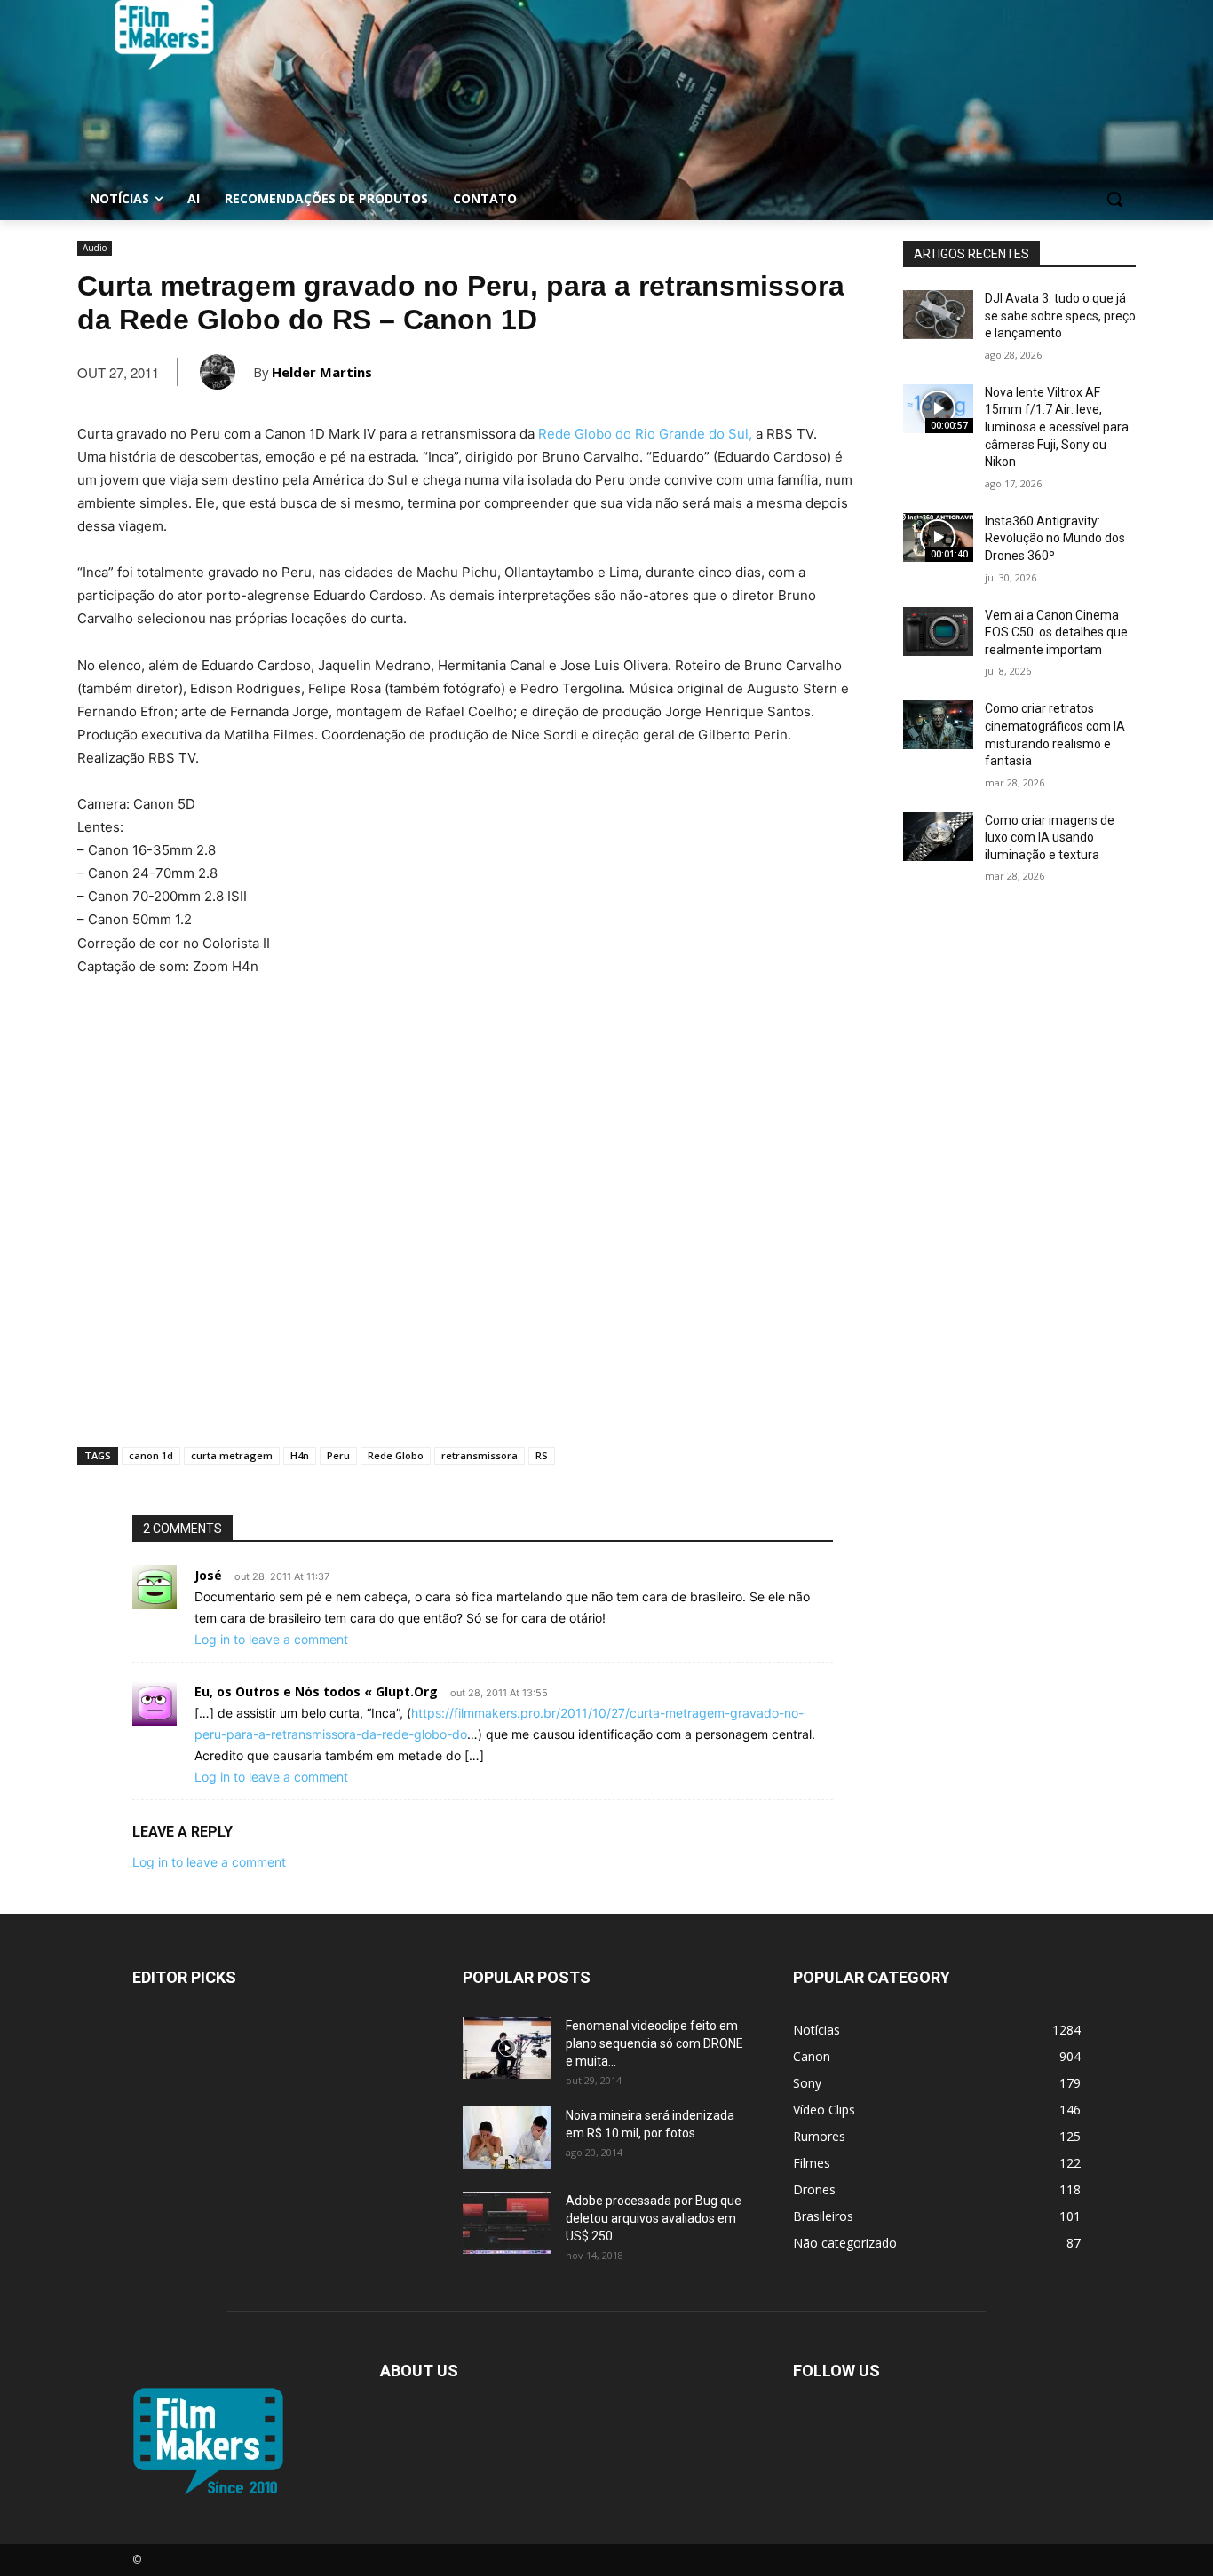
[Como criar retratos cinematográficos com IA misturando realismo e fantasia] (938, 725)
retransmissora (480, 1455)
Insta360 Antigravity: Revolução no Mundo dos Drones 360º (1055, 538)
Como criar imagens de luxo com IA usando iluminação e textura (1050, 838)
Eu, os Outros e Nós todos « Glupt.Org (316, 1691)
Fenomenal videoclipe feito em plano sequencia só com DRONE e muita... (654, 2043)
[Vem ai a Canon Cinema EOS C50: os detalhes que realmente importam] (938, 632)
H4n (300, 1455)
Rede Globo (396, 1455)
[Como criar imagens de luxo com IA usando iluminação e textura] (938, 837)
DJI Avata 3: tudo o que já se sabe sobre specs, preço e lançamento (1060, 316)
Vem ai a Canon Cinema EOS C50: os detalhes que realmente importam (1056, 632)
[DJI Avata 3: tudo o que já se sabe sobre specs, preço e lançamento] (938, 315)
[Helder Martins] (226, 372)
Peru (338, 1455)
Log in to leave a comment (271, 1639)
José (208, 1575)
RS (542, 1455)
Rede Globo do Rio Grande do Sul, (645, 434)
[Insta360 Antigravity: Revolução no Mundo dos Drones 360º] (938, 537)
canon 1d (151, 1455)
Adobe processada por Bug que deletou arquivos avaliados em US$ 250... (654, 2218)
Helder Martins (322, 372)
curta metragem (232, 1455)
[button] (1114, 199)
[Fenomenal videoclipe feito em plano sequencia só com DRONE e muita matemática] (507, 2048)
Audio (95, 248)
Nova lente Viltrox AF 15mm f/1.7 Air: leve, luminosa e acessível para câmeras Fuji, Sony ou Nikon (1057, 427)
